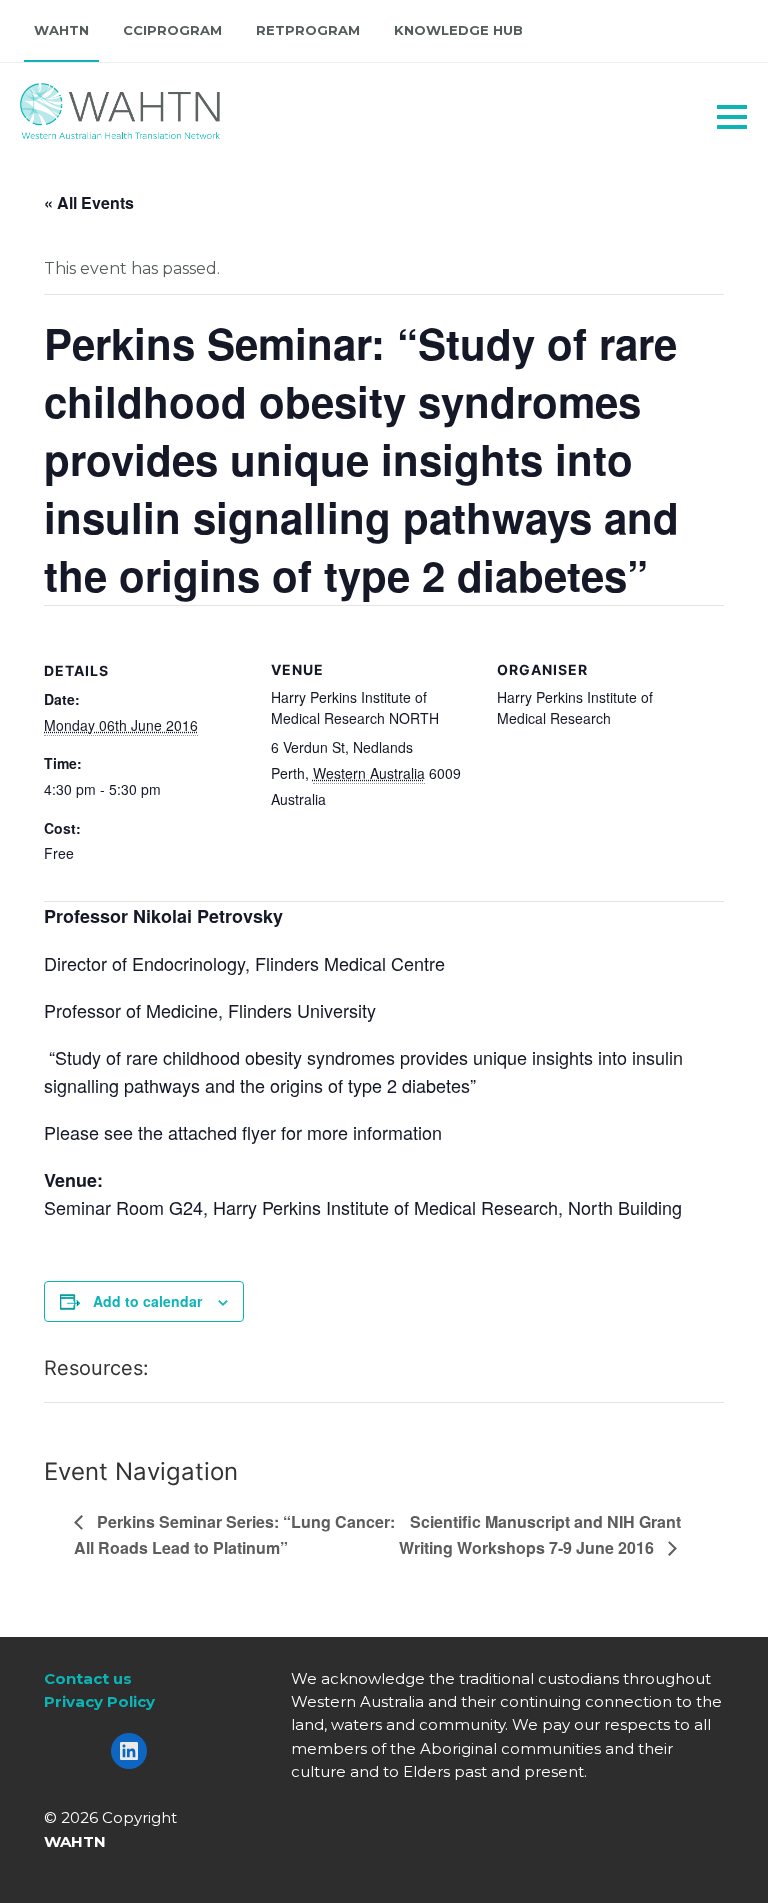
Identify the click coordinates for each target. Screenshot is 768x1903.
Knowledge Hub (458, 30)
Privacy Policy (99, 1701)
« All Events (89, 202)
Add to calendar (147, 1301)
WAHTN (61, 30)
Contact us (88, 1678)
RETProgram (308, 30)
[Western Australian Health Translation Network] (96, 106)
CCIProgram (172, 30)
